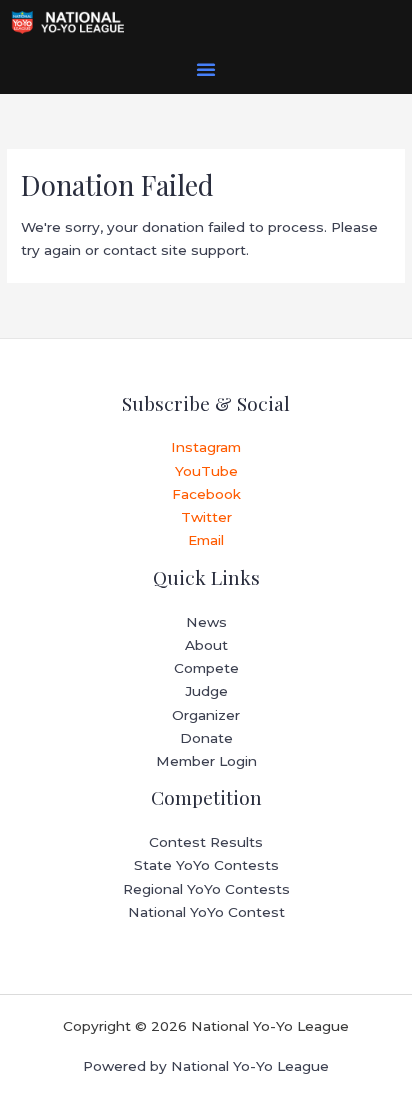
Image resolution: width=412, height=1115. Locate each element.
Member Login (206, 761)
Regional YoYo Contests (206, 889)
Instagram (206, 447)
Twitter (206, 517)
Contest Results (206, 842)
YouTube (206, 471)
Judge (206, 691)
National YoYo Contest (206, 912)
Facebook (206, 494)
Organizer (206, 715)
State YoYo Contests (206, 865)
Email (206, 540)
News (206, 622)
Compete (206, 668)
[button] (206, 69)
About (206, 645)
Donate (206, 738)
